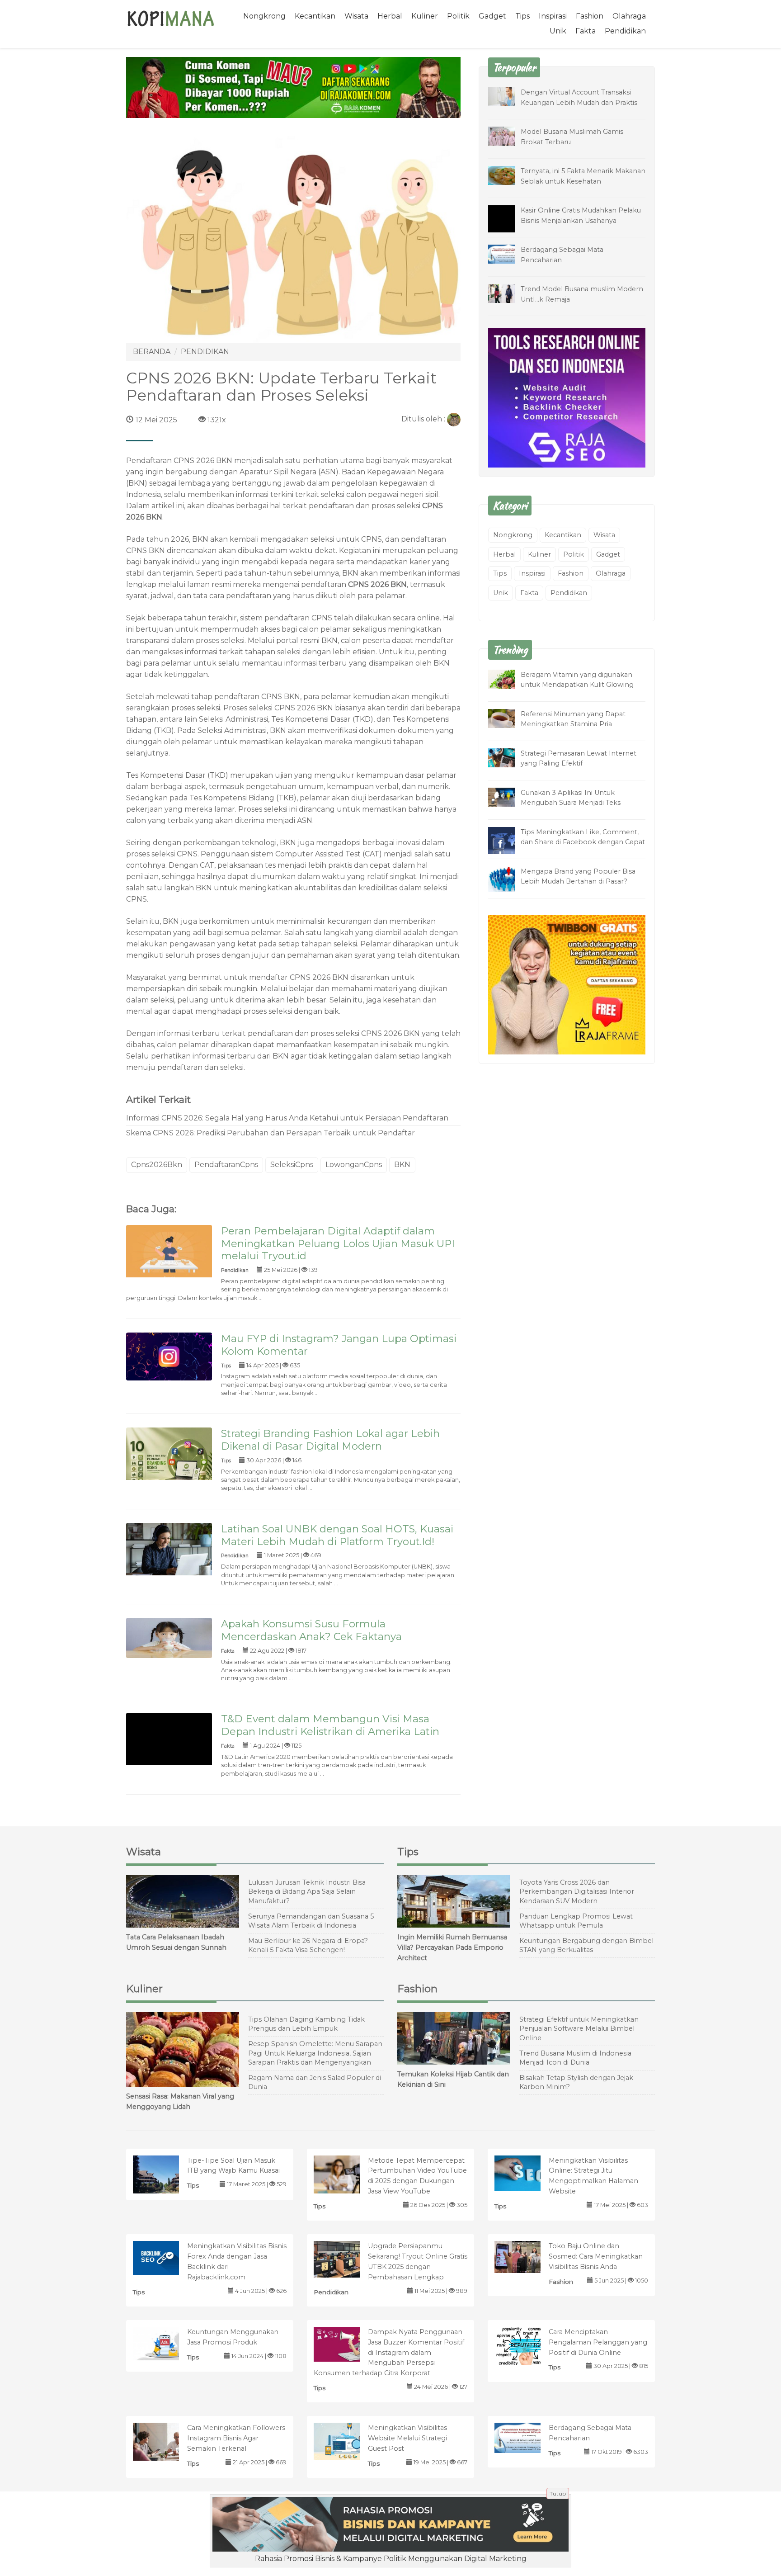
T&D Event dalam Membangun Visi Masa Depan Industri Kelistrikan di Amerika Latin (330, 1725)
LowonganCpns (354, 1165)
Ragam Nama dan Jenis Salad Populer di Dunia (315, 2082)
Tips (522, 16)
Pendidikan (625, 31)
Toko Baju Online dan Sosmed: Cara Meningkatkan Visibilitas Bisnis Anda (596, 2256)
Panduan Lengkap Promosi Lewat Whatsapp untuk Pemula (576, 1921)
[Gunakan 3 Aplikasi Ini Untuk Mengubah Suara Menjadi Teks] (508, 796)
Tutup (558, 2493)
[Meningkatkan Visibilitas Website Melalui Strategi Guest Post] (346, 2441)
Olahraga (629, 16)
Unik (558, 31)
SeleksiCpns (292, 1165)
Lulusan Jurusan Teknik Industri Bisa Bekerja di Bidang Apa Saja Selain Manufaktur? (307, 1892)
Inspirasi (553, 16)
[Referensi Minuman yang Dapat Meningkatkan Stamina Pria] (508, 718)
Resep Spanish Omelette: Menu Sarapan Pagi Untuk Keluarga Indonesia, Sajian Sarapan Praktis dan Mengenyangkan (315, 2053)
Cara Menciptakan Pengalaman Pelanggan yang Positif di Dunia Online (598, 2342)
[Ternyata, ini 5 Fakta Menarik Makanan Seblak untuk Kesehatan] (508, 175)
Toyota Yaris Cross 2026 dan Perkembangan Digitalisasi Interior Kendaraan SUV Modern (577, 1892)
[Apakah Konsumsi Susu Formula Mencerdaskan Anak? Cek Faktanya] (169, 1638)
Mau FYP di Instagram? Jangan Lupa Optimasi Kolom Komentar (339, 1345)
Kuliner (425, 16)
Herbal (390, 16)
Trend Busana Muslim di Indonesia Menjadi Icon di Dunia (575, 2058)
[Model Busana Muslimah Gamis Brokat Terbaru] (508, 135)
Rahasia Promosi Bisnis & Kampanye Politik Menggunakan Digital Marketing (391, 2559)
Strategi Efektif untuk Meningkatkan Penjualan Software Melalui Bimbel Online (579, 2029)
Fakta (586, 31)
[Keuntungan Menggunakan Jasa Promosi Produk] (165, 2343)
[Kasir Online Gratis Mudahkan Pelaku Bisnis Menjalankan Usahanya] (508, 225)
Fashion (590, 16)
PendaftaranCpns (226, 1165)
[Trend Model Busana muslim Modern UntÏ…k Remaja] (508, 293)
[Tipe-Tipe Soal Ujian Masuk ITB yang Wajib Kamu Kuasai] (165, 2179)
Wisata (356, 16)
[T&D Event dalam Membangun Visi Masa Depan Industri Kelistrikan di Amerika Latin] (169, 1756)
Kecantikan (315, 16)
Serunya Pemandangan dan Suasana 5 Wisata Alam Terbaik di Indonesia (311, 1921)
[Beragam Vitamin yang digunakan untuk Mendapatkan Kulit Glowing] (508, 678)
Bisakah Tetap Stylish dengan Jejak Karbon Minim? (576, 2082)
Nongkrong (264, 16)
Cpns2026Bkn (157, 1165)
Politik (458, 16)
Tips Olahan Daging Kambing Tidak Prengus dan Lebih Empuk (306, 2024)
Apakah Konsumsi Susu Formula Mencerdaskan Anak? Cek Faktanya (311, 1630)
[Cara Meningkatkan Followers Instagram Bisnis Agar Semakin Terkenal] (165, 2444)
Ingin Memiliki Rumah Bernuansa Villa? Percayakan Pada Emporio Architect (452, 1947)
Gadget (492, 16)
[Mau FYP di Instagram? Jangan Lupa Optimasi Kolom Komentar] (169, 1356)
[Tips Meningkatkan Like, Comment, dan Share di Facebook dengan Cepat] (508, 842)
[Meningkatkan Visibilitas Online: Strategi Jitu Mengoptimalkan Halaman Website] (527, 2172)
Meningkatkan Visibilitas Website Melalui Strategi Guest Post (407, 2438)
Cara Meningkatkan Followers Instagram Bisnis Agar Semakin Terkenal (236, 2438)
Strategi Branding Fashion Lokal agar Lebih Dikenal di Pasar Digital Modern (330, 1440)
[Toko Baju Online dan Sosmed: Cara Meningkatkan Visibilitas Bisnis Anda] (527, 2257)
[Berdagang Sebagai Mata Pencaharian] (508, 253)
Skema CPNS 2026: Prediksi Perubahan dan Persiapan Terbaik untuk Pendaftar (271, 1133)
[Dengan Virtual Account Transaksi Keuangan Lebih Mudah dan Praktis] (508, 96)
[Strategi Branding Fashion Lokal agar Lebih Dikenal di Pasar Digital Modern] (169, 1462)
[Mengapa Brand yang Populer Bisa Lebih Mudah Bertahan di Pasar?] (508, 879)
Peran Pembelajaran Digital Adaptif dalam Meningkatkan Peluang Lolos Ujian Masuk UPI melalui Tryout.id (338, 1243)
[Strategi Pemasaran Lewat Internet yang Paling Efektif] (508, 757)
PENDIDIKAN (205, 352)
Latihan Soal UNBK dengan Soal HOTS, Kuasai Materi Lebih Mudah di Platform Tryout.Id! (337, 1535)
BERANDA (152, 352)
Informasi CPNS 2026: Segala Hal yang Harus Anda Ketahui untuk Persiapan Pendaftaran (287, 1118)
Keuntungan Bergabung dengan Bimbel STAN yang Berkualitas (586, 1945)
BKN (402, 1165)
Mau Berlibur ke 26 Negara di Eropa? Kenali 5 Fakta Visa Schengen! (308, 1945)
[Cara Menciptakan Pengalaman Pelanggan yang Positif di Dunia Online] (527, 2345)
